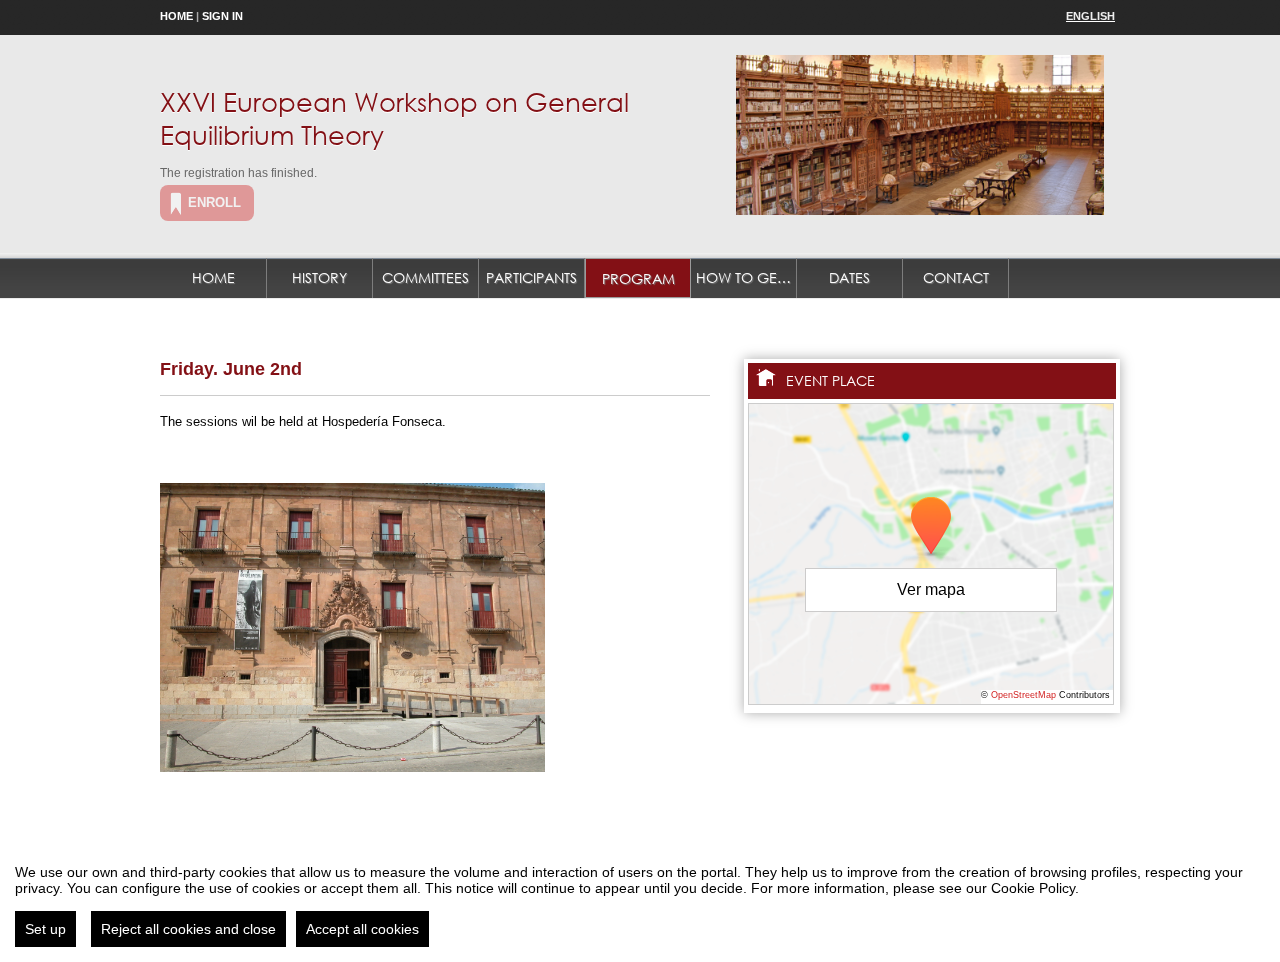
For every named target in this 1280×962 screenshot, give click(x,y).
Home (176, 16)
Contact (956, 277)
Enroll (214, 202)
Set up (45, 929)
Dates (849, 277)
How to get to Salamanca (746, 277)
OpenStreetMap (1023, 695)
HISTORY (319, 277)
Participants (531, 277)
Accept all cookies (362, 929)
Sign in (222, 16)
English (1090, 16)
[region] (640, 898)
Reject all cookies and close (188, 929)
